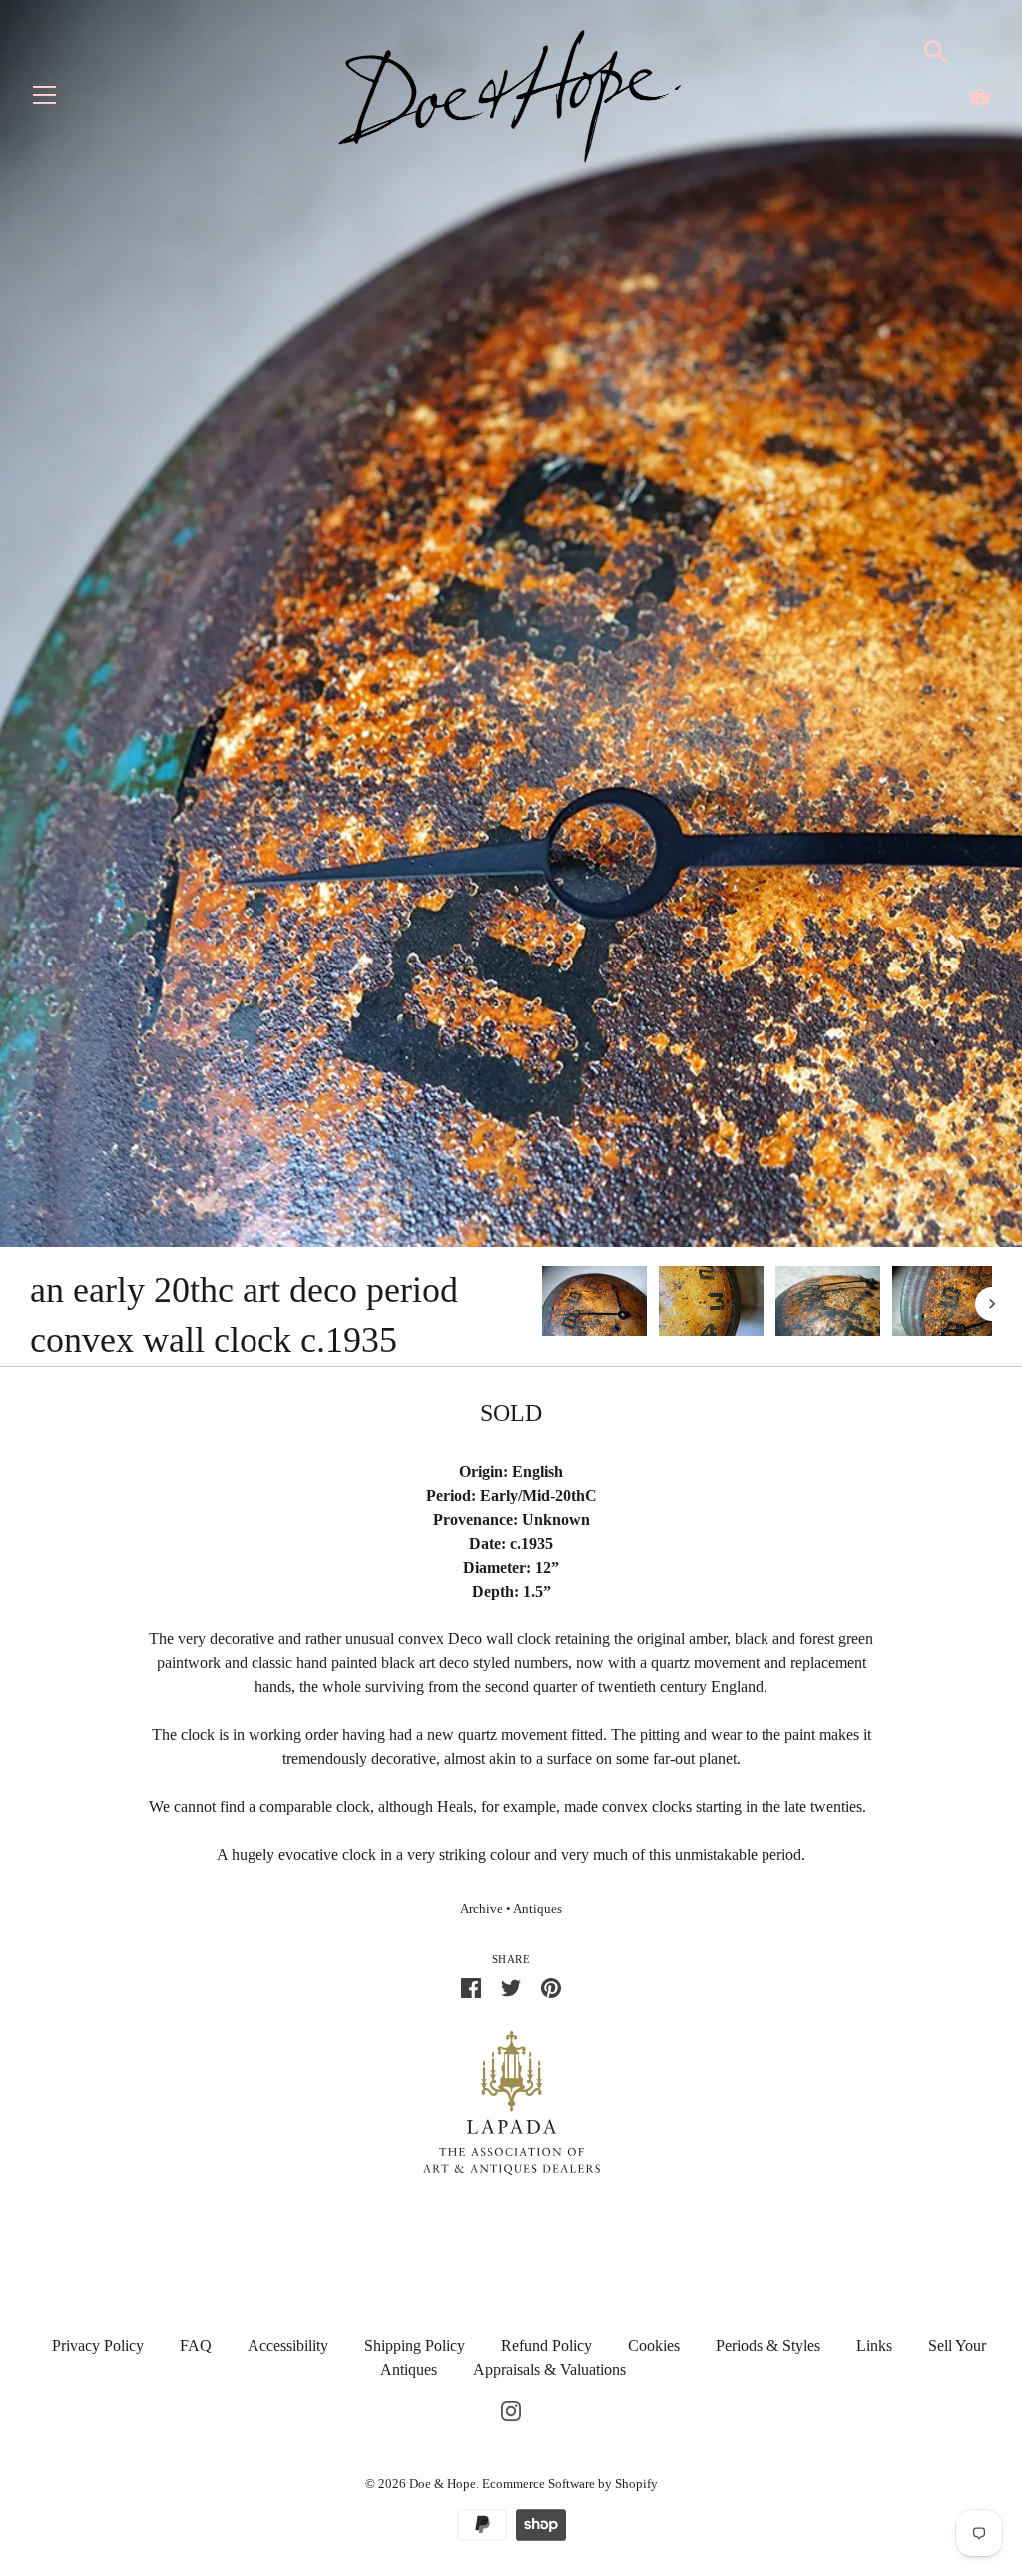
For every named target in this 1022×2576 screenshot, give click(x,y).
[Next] (992, 1304)
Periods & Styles (768, 2346)
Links (874, 2346)
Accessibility (288, 2346)
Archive (482, 1909)
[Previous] (541, 1304)
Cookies (654, 2346)
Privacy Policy (98, 2346)
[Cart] (980, 96)
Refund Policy (546, 2346)
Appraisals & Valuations (549, 2370)
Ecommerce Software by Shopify (570, 2484)
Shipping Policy (415, 2346)
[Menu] (45, 99)
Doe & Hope (443, 2484)
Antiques (537, 1909)
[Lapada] (511, 2101)
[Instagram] (511, 2410)
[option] (594, 1304)
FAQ (196, 2346)
